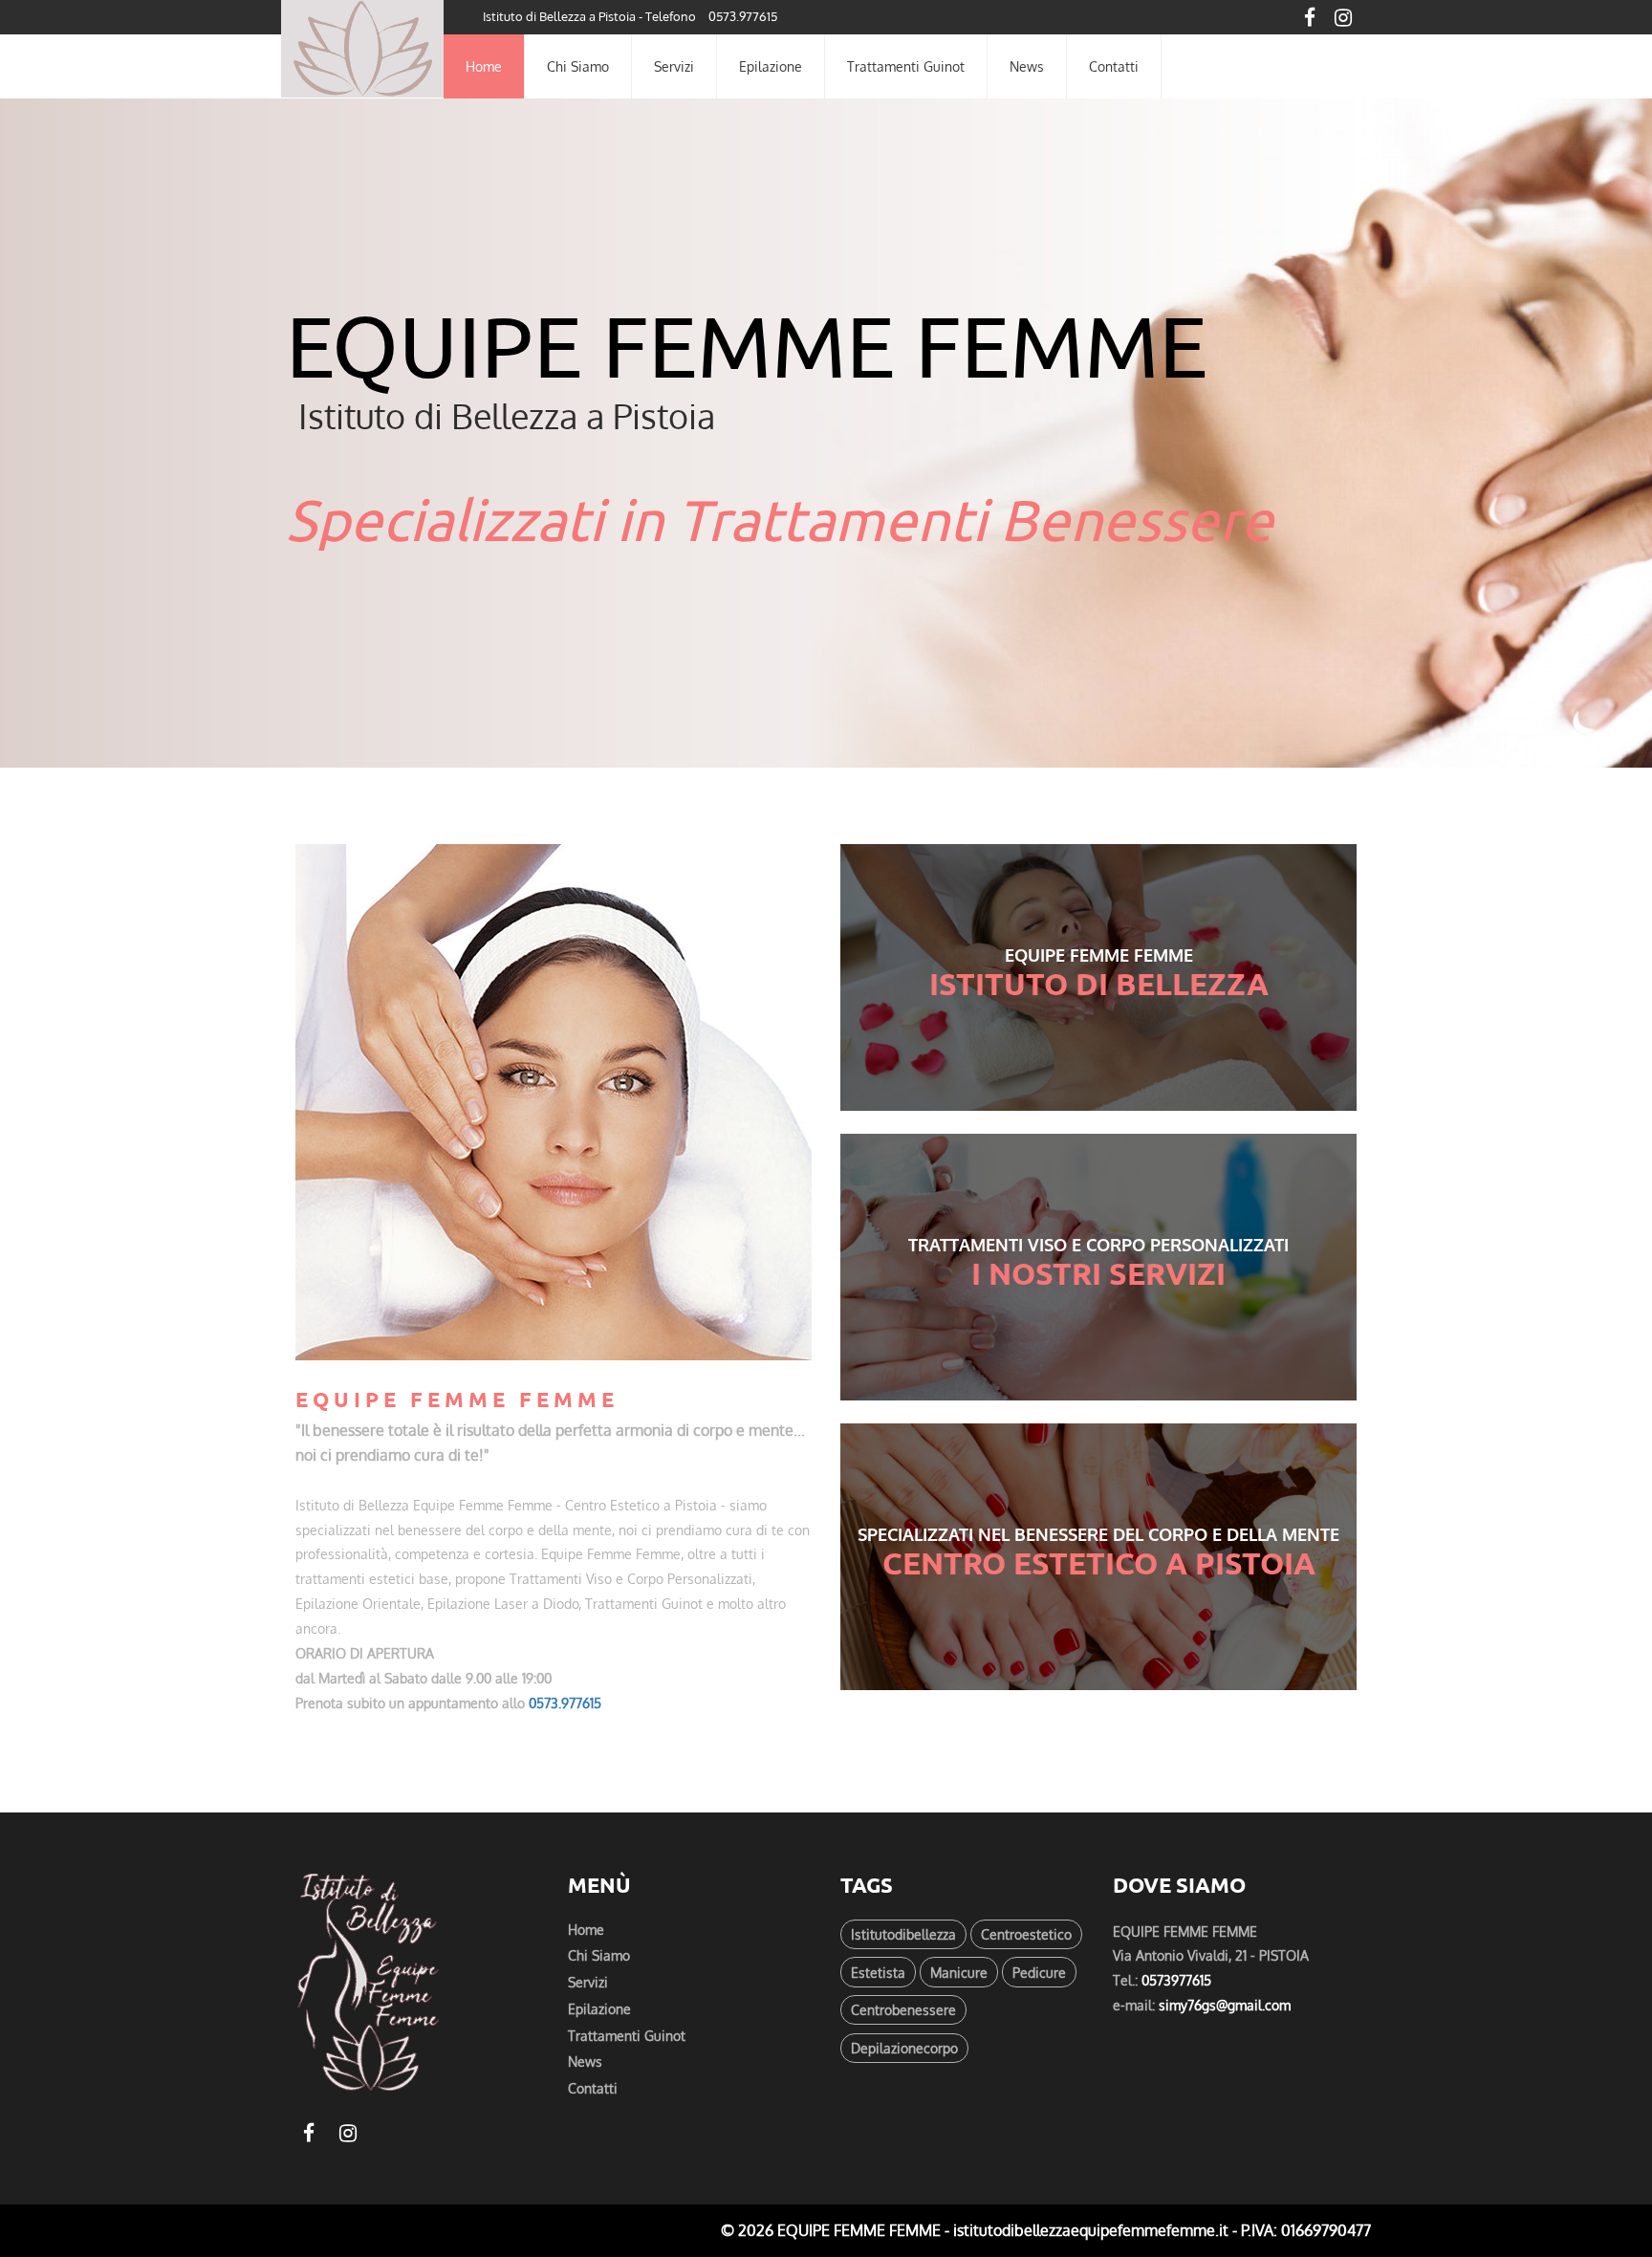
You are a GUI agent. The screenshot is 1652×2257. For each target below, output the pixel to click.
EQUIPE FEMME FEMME (1099, 955)
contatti (1114, 66)
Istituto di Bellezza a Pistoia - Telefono (589, 16)
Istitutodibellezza (903, 1934)
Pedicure (1039, 1972)
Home (586, 1929)
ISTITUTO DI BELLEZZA (1099, 984)
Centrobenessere (903, 2009)
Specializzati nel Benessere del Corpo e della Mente (1098, 1534)
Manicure (959, 1972)
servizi (674, 66)
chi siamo (578, 66)
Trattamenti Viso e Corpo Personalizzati (1098, 1245)
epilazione (771, 66)
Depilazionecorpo (904, 2048)
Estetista (878, 1972)
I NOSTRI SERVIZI (1098, 1273)
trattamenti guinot (906, 66)
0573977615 (1176, 1980)
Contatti (593, 2088)
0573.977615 (743, 16)
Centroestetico (1026, 1934)
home (484, 66)
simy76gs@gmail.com (1225, 2005)
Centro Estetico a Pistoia (1099, 1563)
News (1027, 66)
